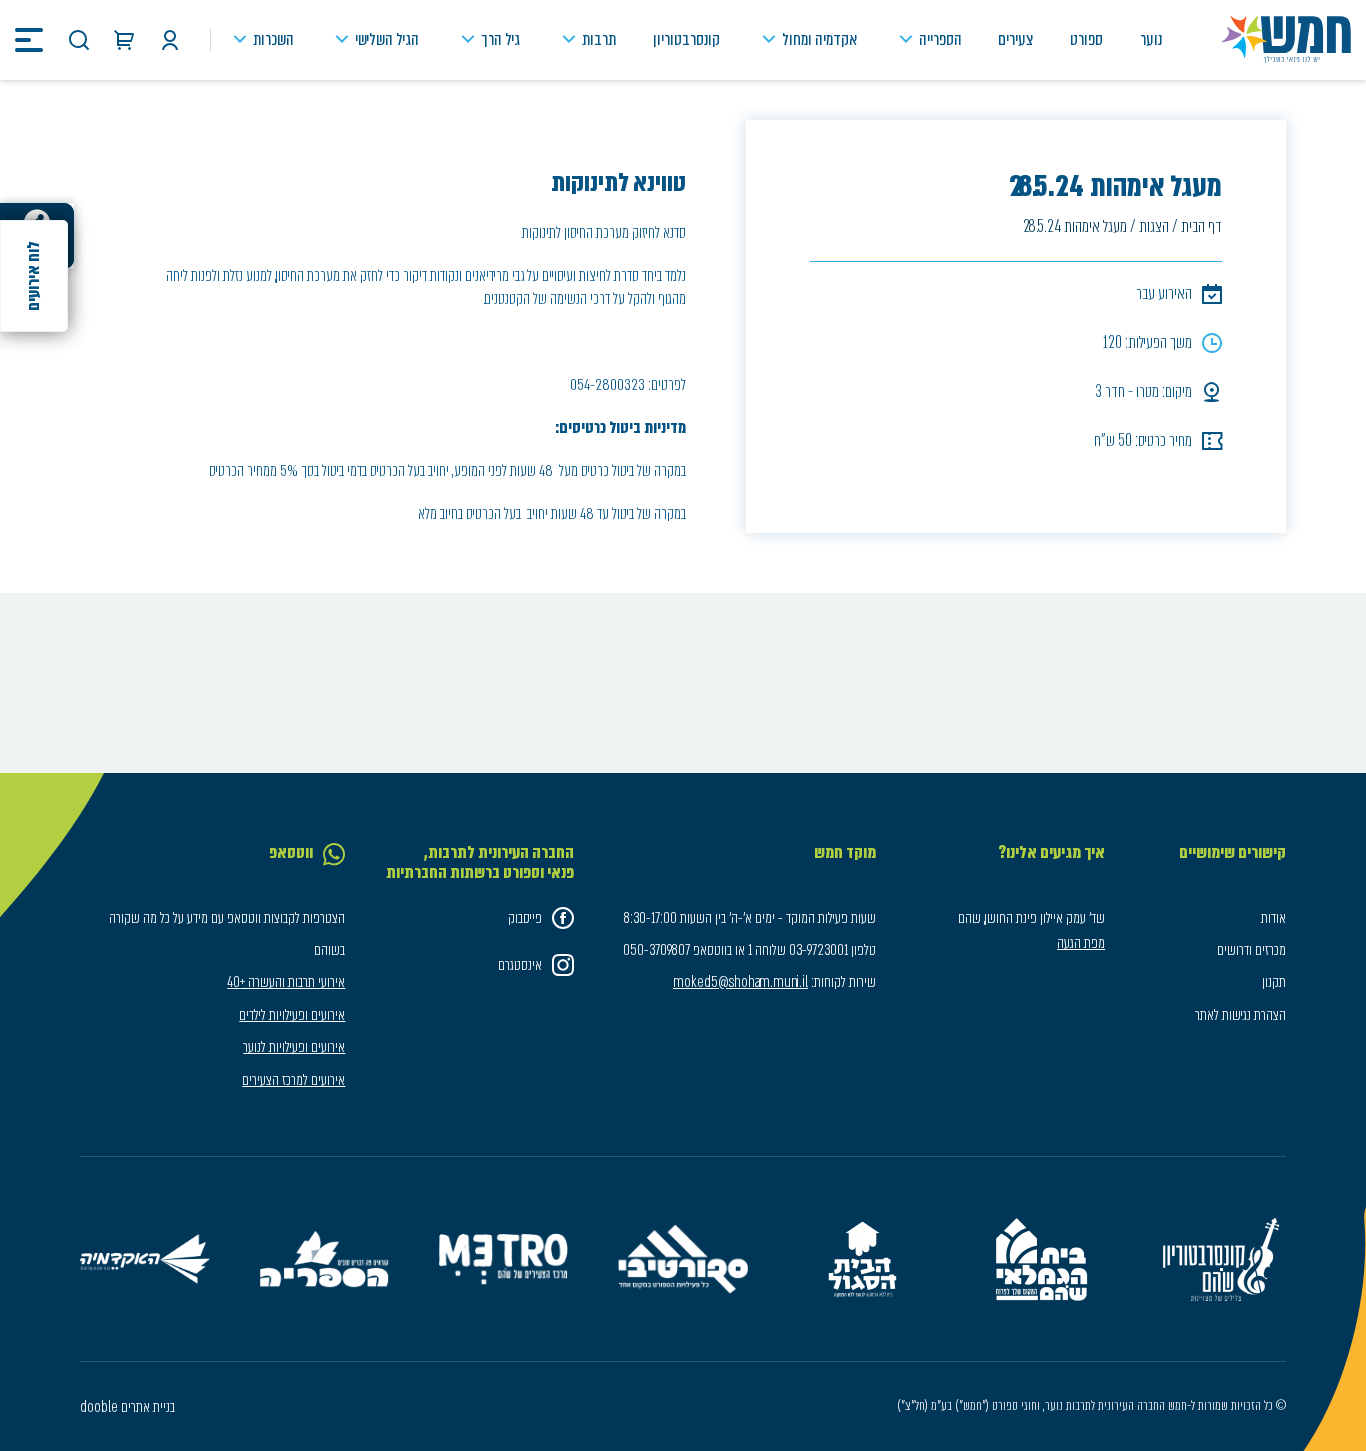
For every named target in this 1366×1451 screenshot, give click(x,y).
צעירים (1015, 39)
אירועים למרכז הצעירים (293, 1080)
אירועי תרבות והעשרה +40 (286, 982)
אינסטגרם (520, 965)
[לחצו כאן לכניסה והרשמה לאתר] (170, 40)
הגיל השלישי (387, 39)
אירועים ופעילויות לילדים (292, 1015)
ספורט (1086, 39)
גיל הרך (500, 39)
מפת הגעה (1081, 943)
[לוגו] (1286, 40)
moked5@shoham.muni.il (740, 982)
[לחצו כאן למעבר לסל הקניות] (124, 40)
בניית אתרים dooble (127, 1407)
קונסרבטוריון (686, 39)
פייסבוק (525, 918)
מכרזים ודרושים (1251, 950)
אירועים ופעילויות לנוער (294, 1047)
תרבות (599, 39)
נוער (1151, 39)
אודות (1273, 918)
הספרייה (940, 39)
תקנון (1274, 982)
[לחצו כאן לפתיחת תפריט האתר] (29, 40)
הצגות (1154, 226)
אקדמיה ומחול (819, 39)
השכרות (273, 39)
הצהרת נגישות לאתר (1240, 1015)
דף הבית (1201, 226)
